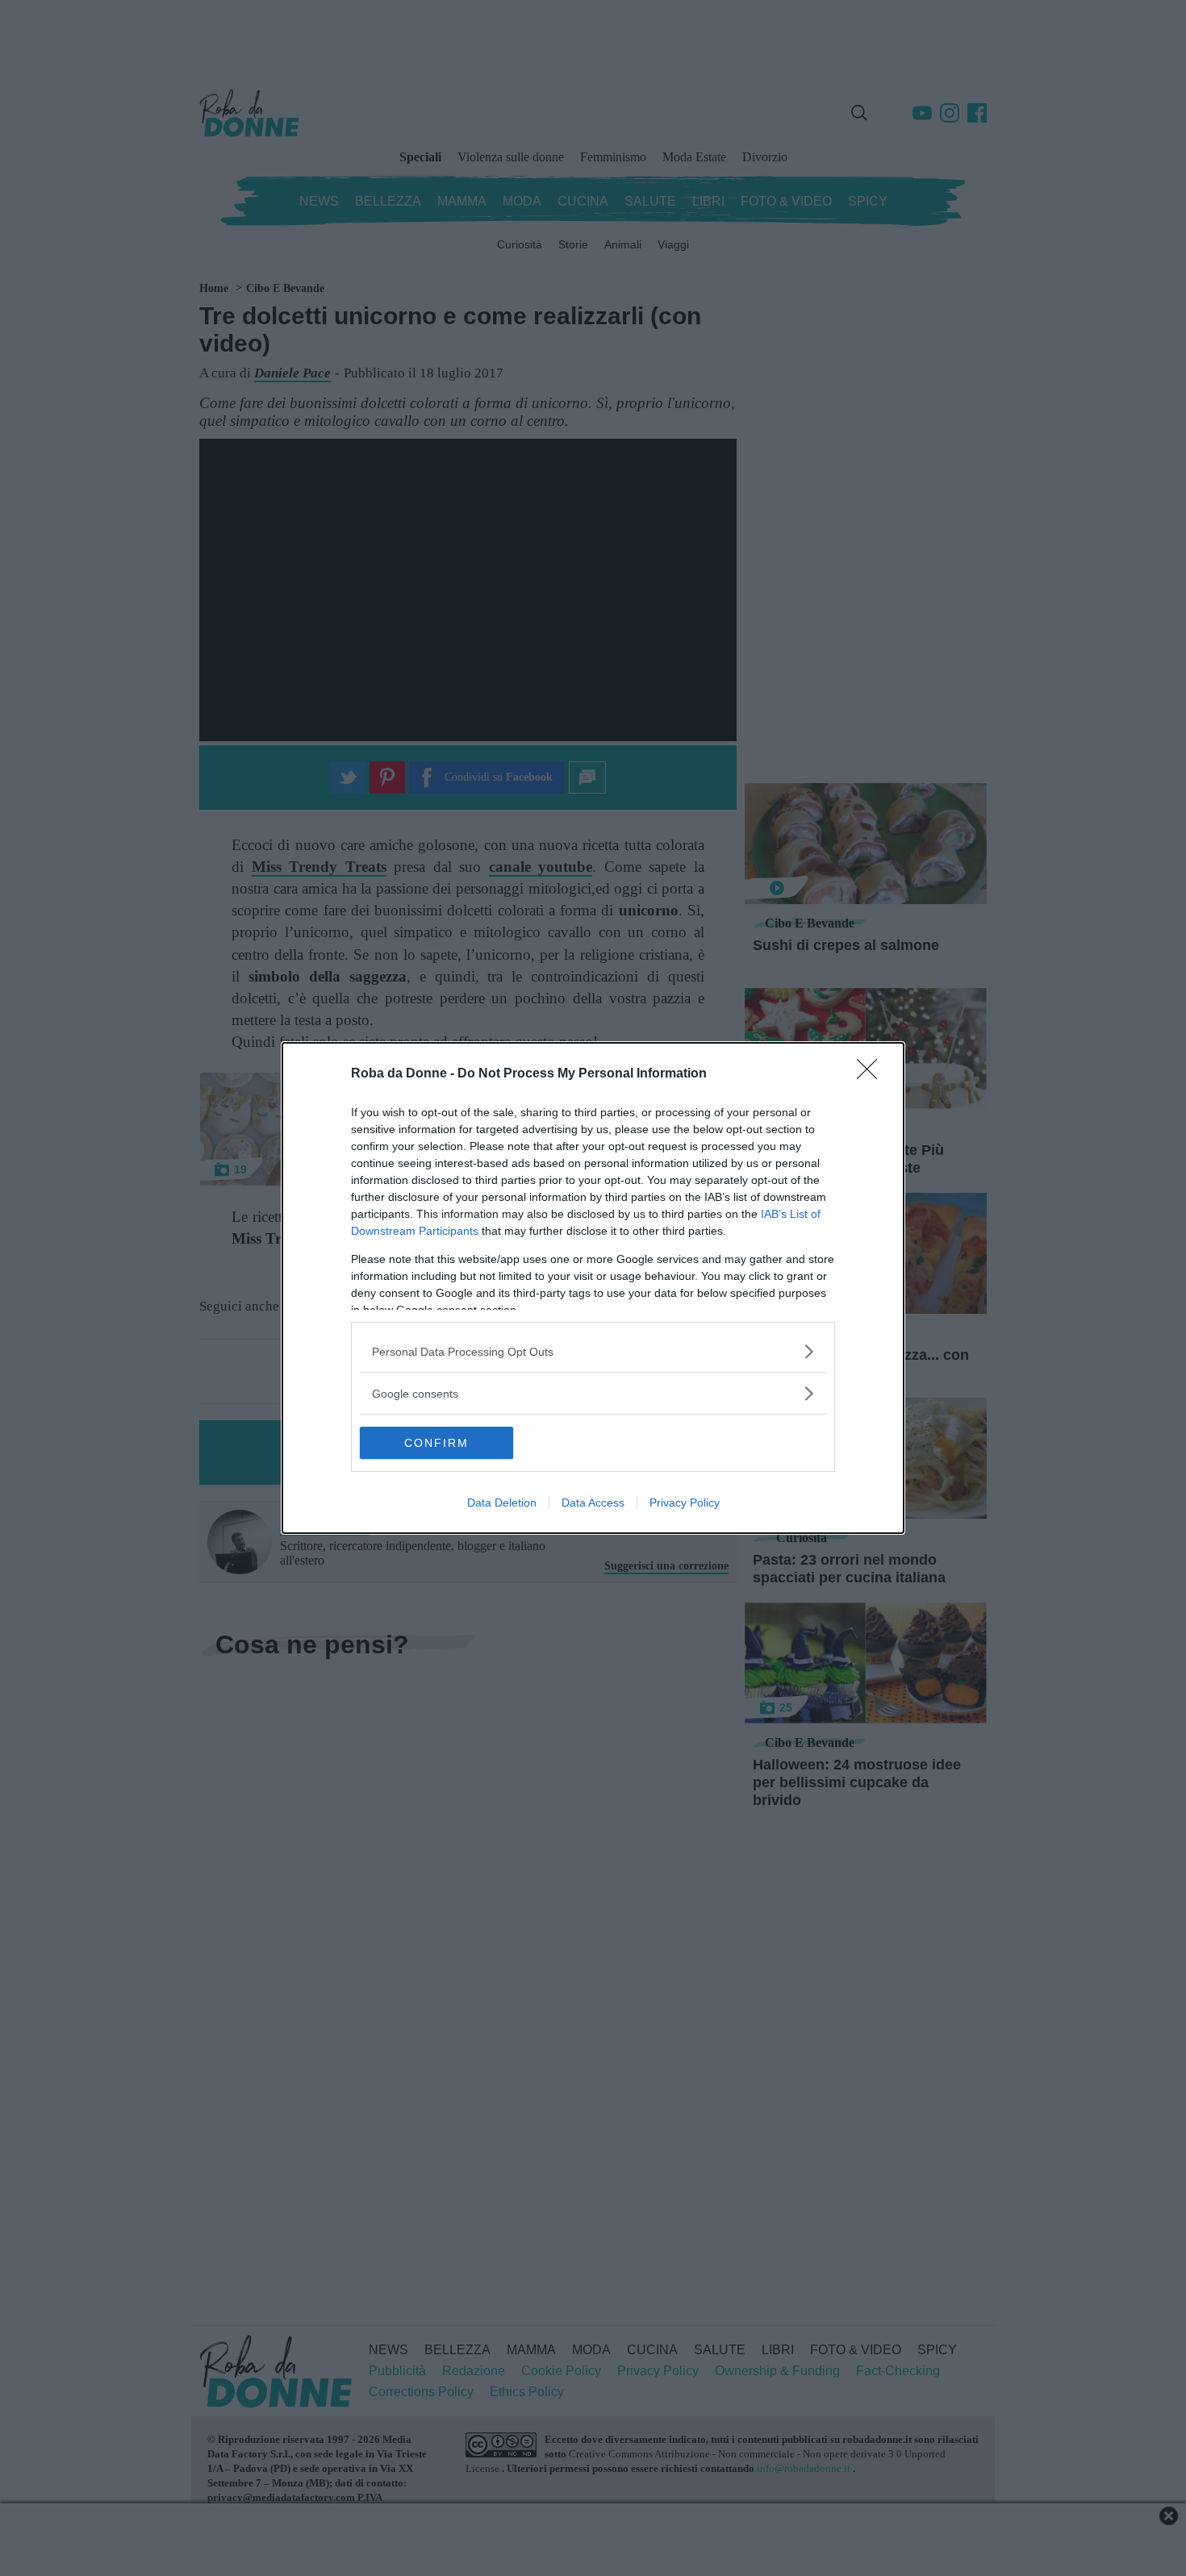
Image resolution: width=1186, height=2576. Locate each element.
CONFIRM (436, 1443)
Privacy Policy (685, 1503)
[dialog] (593, 1288)
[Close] (872, 1074)
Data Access (593, 1503)
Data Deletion (502, 1503)
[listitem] (593, 1351)
